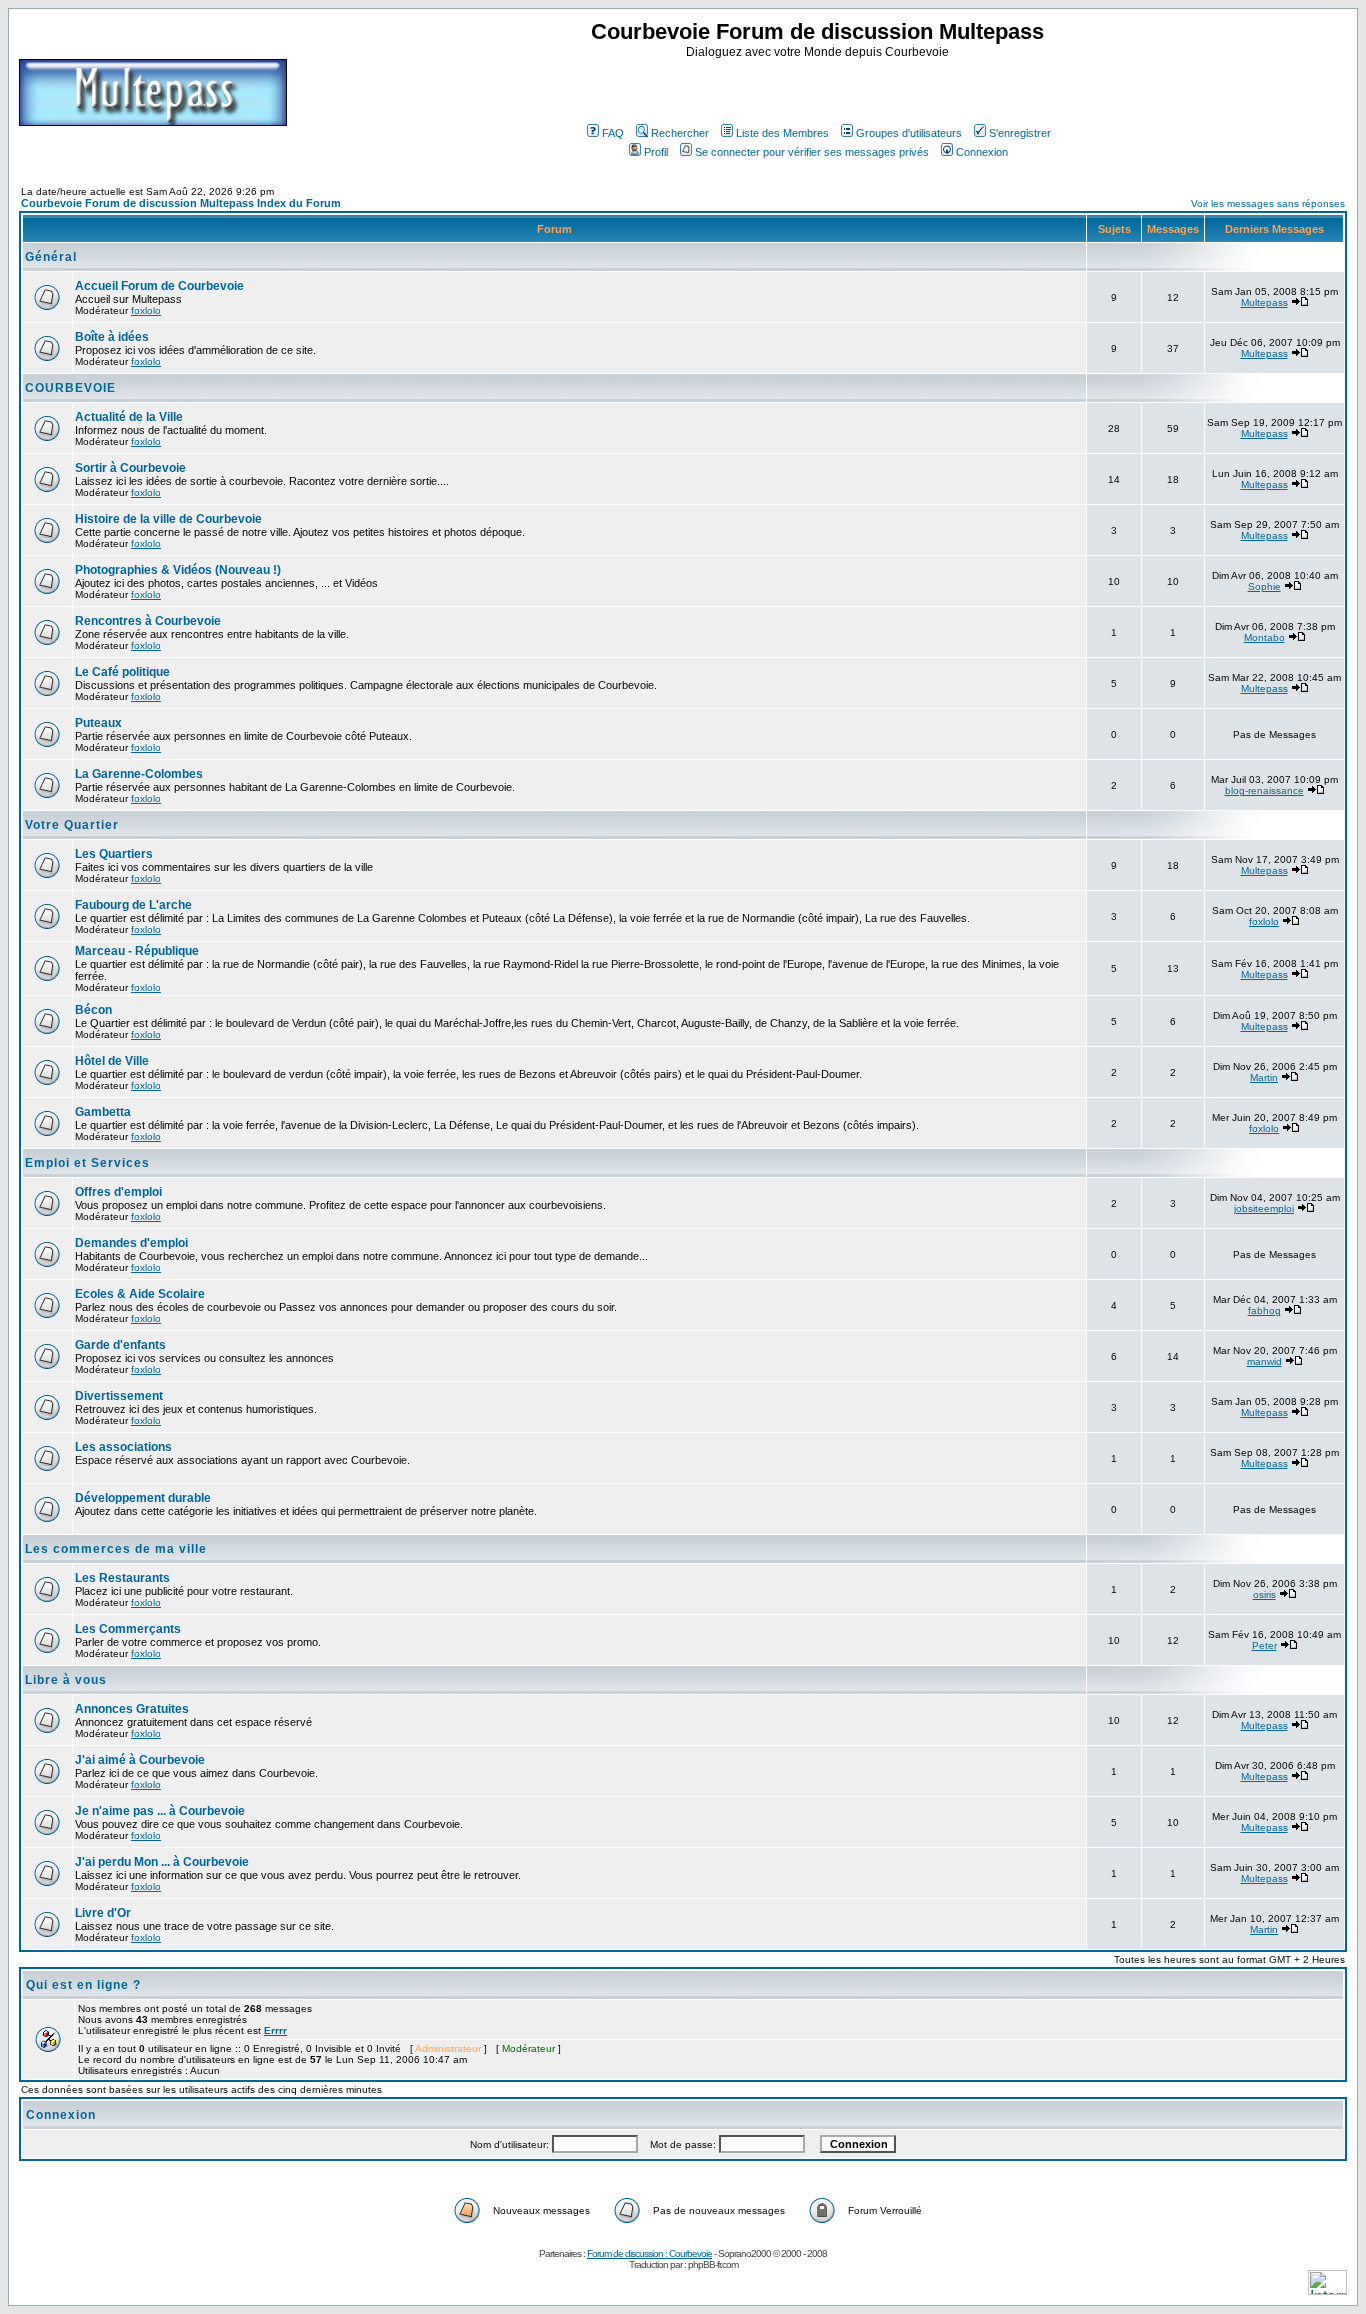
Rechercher (680, 133)
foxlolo (146, 310)
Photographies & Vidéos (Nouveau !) (178, 570)
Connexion (982, 152)
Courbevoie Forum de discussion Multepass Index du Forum (181, 203)
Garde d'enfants (120, 1345)
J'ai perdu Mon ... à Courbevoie (162, 1862)
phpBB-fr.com (713, 2264)
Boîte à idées (112, 337)
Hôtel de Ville (112, 1061)
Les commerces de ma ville (116, 1549)
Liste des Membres (782, 133)
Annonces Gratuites (132, 1709)
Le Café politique (122, 672)
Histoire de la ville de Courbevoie (168, 519)
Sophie (1264, 586)
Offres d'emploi (118, 1192)
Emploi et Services (87, 1163)
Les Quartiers (114, 854)
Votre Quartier (72, 825)
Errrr (275, 2030)
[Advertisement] (820, 89)
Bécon (93, 1010)
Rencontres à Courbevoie (148, 621)
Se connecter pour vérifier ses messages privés (812, 152)
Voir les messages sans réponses (1268, 203)
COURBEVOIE (70, 388)
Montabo (1264, 637)
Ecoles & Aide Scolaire (140, 1294)
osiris (1264, 1594)
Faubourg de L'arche (133, 905)
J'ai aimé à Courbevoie (140, 1760)
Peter (1264, 1645)
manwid (1264, 1361)
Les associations (123, 1447)
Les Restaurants (122, 1578)
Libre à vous (66, 1680)
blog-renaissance (1264, 790)
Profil (656, 152)
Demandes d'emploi (131, 1243)
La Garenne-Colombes (139, 774)
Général (51, 257)
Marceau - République (137, 951)
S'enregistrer (1020, 133)
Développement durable (143, 1498)
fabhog (1264, 1310)
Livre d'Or (103, 1913)
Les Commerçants (128, 1629)
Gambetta (103, 1112)
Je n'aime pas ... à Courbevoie (160, 1811)
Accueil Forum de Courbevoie (159, 286)
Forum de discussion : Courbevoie (649, 2253)
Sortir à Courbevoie (130, 468)
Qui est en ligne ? (83, 1985)
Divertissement (119, 1396)
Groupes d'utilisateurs (909, 133)
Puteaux (98, 723)
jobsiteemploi (1264, 1208)
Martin (1264, 1077)
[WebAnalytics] (1327, 2289)
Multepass (1264, 302)
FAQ (613, 133)
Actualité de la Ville (129, 417)
